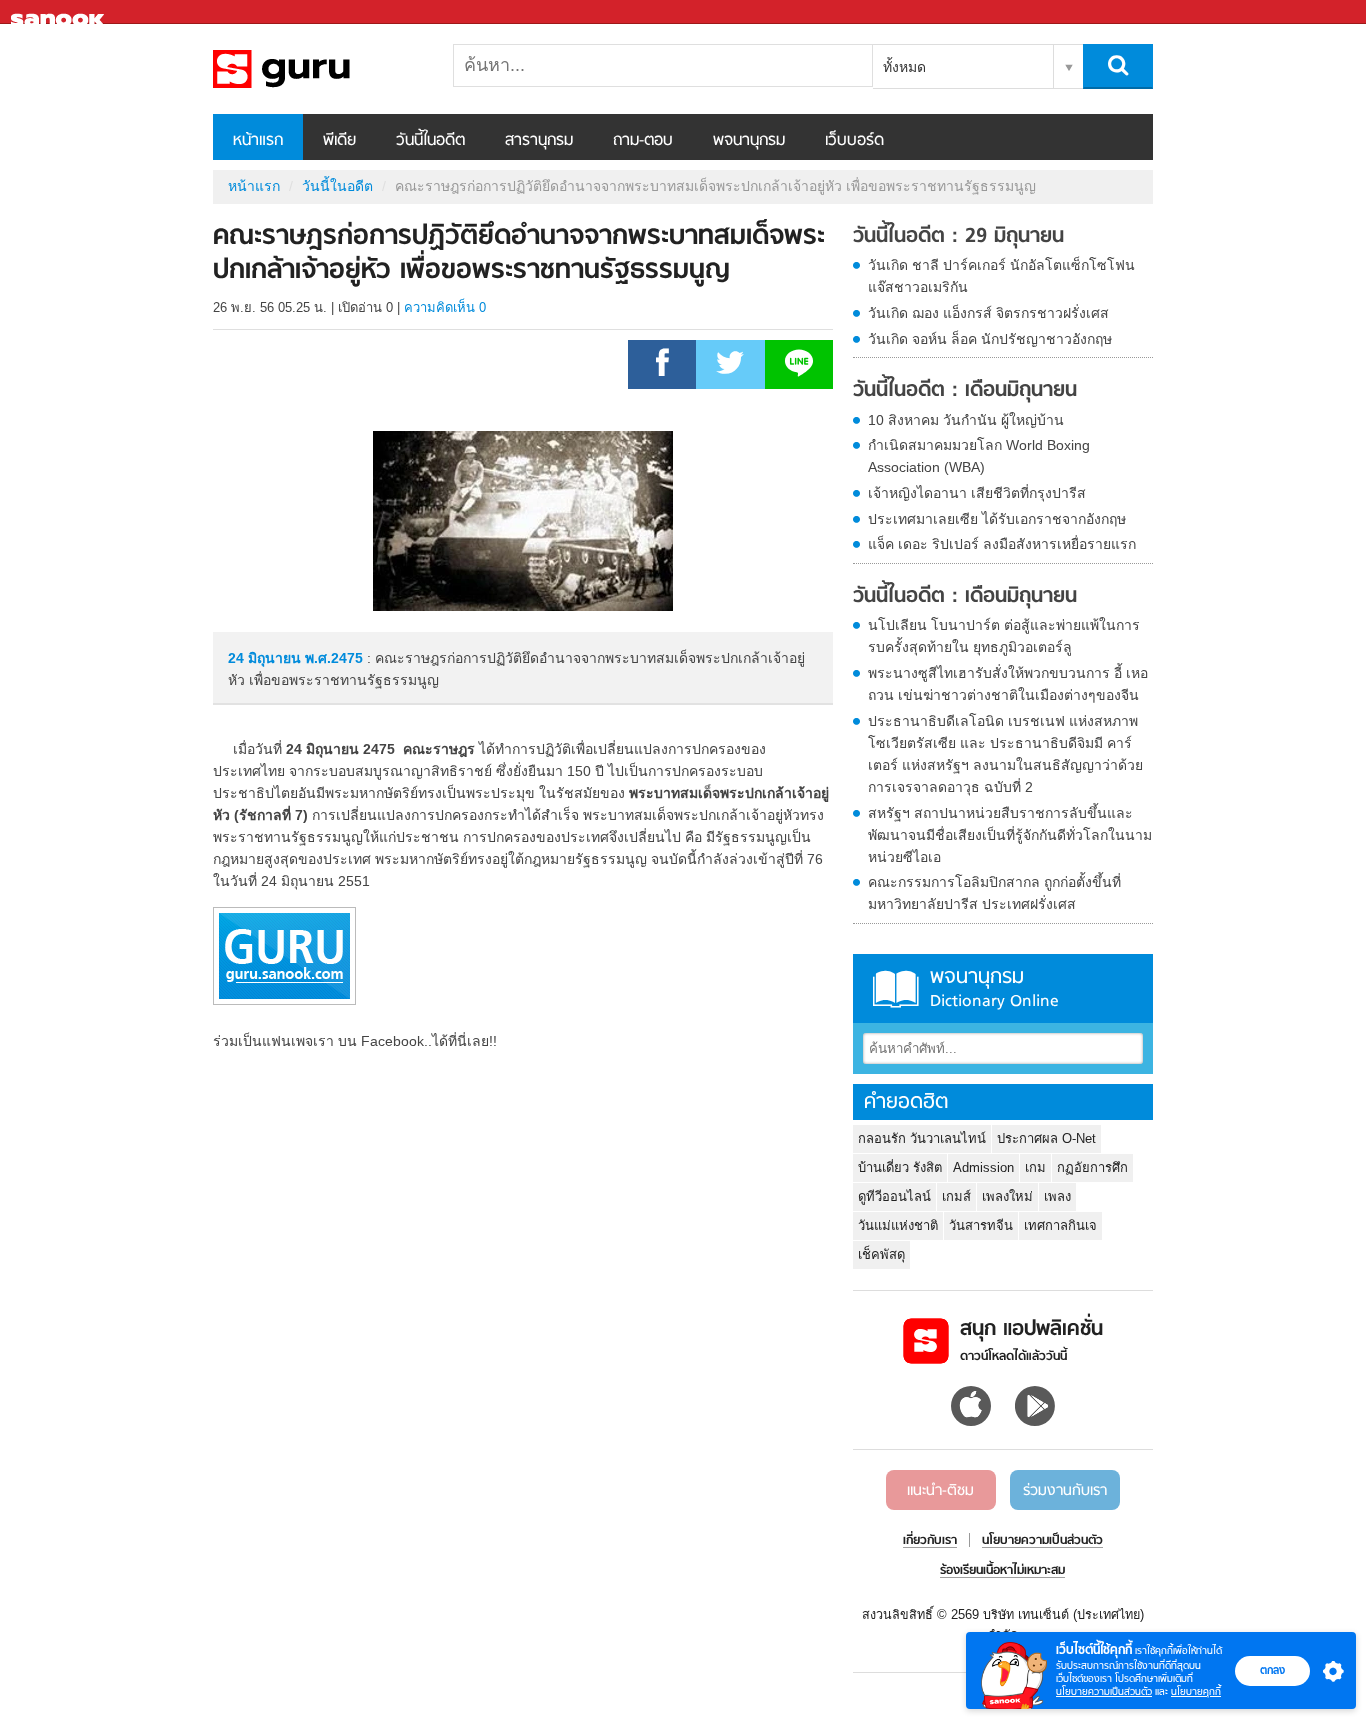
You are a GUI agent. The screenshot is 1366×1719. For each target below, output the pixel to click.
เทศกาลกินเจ (1060, 1225)
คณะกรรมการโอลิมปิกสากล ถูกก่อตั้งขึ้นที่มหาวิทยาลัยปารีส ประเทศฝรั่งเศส (994, 893)
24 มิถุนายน (266, 658)
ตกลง (1272, 1670)
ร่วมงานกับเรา (1065, 1491)
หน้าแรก (258, 141)
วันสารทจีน (981, 1225)
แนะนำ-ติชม (940, 1491)
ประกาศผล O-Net (1046, 1138)
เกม (1035, 1167)
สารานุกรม (539, 141)
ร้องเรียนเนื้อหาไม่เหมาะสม (1002, 1571)
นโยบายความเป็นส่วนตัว (1104, 1691)
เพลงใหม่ (1007, 1196)
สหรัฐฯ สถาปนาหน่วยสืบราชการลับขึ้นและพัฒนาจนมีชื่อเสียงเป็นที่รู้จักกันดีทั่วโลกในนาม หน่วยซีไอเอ (1010, 835)
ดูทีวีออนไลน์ (894, 1196)
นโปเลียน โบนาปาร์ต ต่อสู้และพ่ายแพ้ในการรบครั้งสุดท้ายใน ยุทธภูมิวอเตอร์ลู (1004, 636)
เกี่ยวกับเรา (930, 1541)
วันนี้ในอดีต (430, 141)
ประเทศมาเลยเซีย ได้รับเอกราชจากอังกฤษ (997, 519)
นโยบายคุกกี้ (1196, 1691)
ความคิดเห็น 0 (445, 307)
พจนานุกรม (749, 141)
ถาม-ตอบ (643, 141)
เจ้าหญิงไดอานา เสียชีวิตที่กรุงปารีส (977, 493)
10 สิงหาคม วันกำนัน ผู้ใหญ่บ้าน (966, 420)
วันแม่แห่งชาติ (898, 1225)
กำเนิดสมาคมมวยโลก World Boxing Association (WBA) (979, 456)
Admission (983, 1167)
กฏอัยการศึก (1092, 1167)
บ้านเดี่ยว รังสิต (900, 1167)
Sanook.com (60, 12)
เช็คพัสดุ (881, 1254)
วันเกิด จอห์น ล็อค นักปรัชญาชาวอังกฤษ (990, 339)
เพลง (1057, 1196)
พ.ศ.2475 (334, 658)
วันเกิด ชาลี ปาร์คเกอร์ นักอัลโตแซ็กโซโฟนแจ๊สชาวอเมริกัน (1001, 276)
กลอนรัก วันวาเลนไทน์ (922, 1138)
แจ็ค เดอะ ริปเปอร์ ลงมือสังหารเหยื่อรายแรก (1002, 544)
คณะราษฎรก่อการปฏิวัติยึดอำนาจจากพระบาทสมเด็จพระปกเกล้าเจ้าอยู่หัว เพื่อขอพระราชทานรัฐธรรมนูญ (318, 69)
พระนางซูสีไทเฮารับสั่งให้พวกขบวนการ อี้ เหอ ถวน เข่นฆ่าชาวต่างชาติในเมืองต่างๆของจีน (1008, 684)
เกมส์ (956, 1196)
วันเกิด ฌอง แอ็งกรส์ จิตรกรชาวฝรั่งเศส (988, 313)
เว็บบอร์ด (854, 141)
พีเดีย (339, 141)
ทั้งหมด (904, 67)
